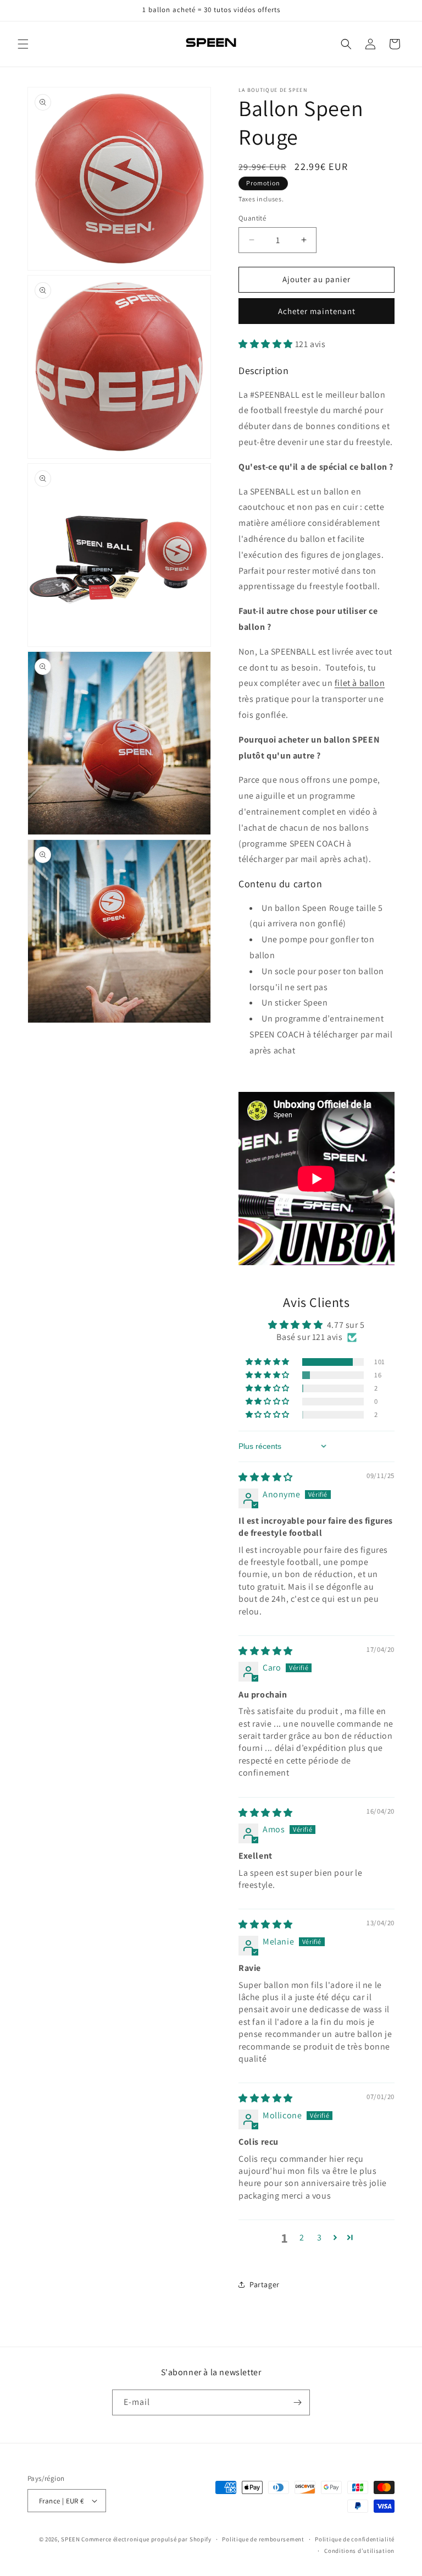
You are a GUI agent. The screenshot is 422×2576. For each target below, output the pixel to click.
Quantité (252, 218)
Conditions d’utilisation (359, 2551)
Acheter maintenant (317, 311)
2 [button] (302, 2237)
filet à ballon (360, 683)
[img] (266, 1477)
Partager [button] (265, 2284)
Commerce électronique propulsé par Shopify (146, 2539)
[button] (23, 44)
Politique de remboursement (263, 2539)
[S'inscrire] (297, 2402)
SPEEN (71, 2539)
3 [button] (320, 2237)
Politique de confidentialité (355, 2539)
